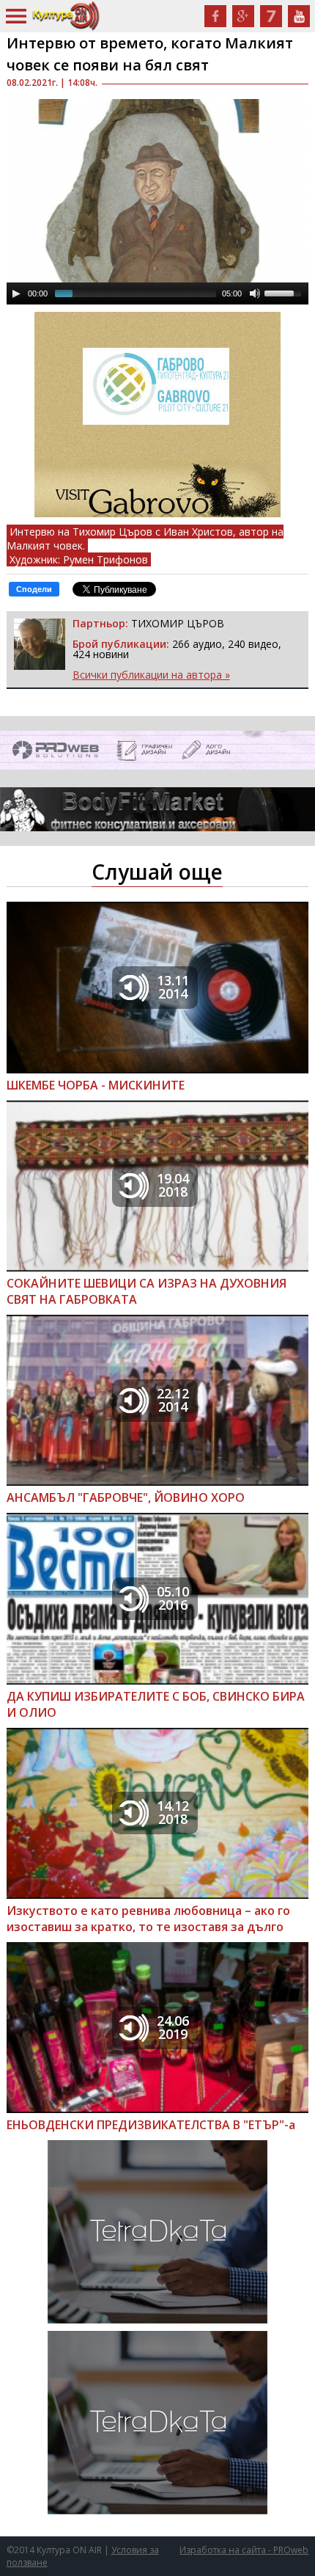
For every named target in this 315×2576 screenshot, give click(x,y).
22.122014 (173, 1400)
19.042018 (173, 1185)
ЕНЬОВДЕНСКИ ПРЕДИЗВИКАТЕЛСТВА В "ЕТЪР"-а (151, 2125)
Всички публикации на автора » (151, 675)
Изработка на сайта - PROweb (244, 2550)
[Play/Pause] (16, 293)
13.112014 (173, 987)
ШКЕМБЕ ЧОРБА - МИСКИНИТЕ (96, 1085)
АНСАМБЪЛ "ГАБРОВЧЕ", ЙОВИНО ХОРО (126, 1497)
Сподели (34, 589)
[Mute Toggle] (255, 293)
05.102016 (173, 1598)
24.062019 (173, 2027)
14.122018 (173, 1812)
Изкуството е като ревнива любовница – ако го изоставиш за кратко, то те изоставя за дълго (148, 1919)
